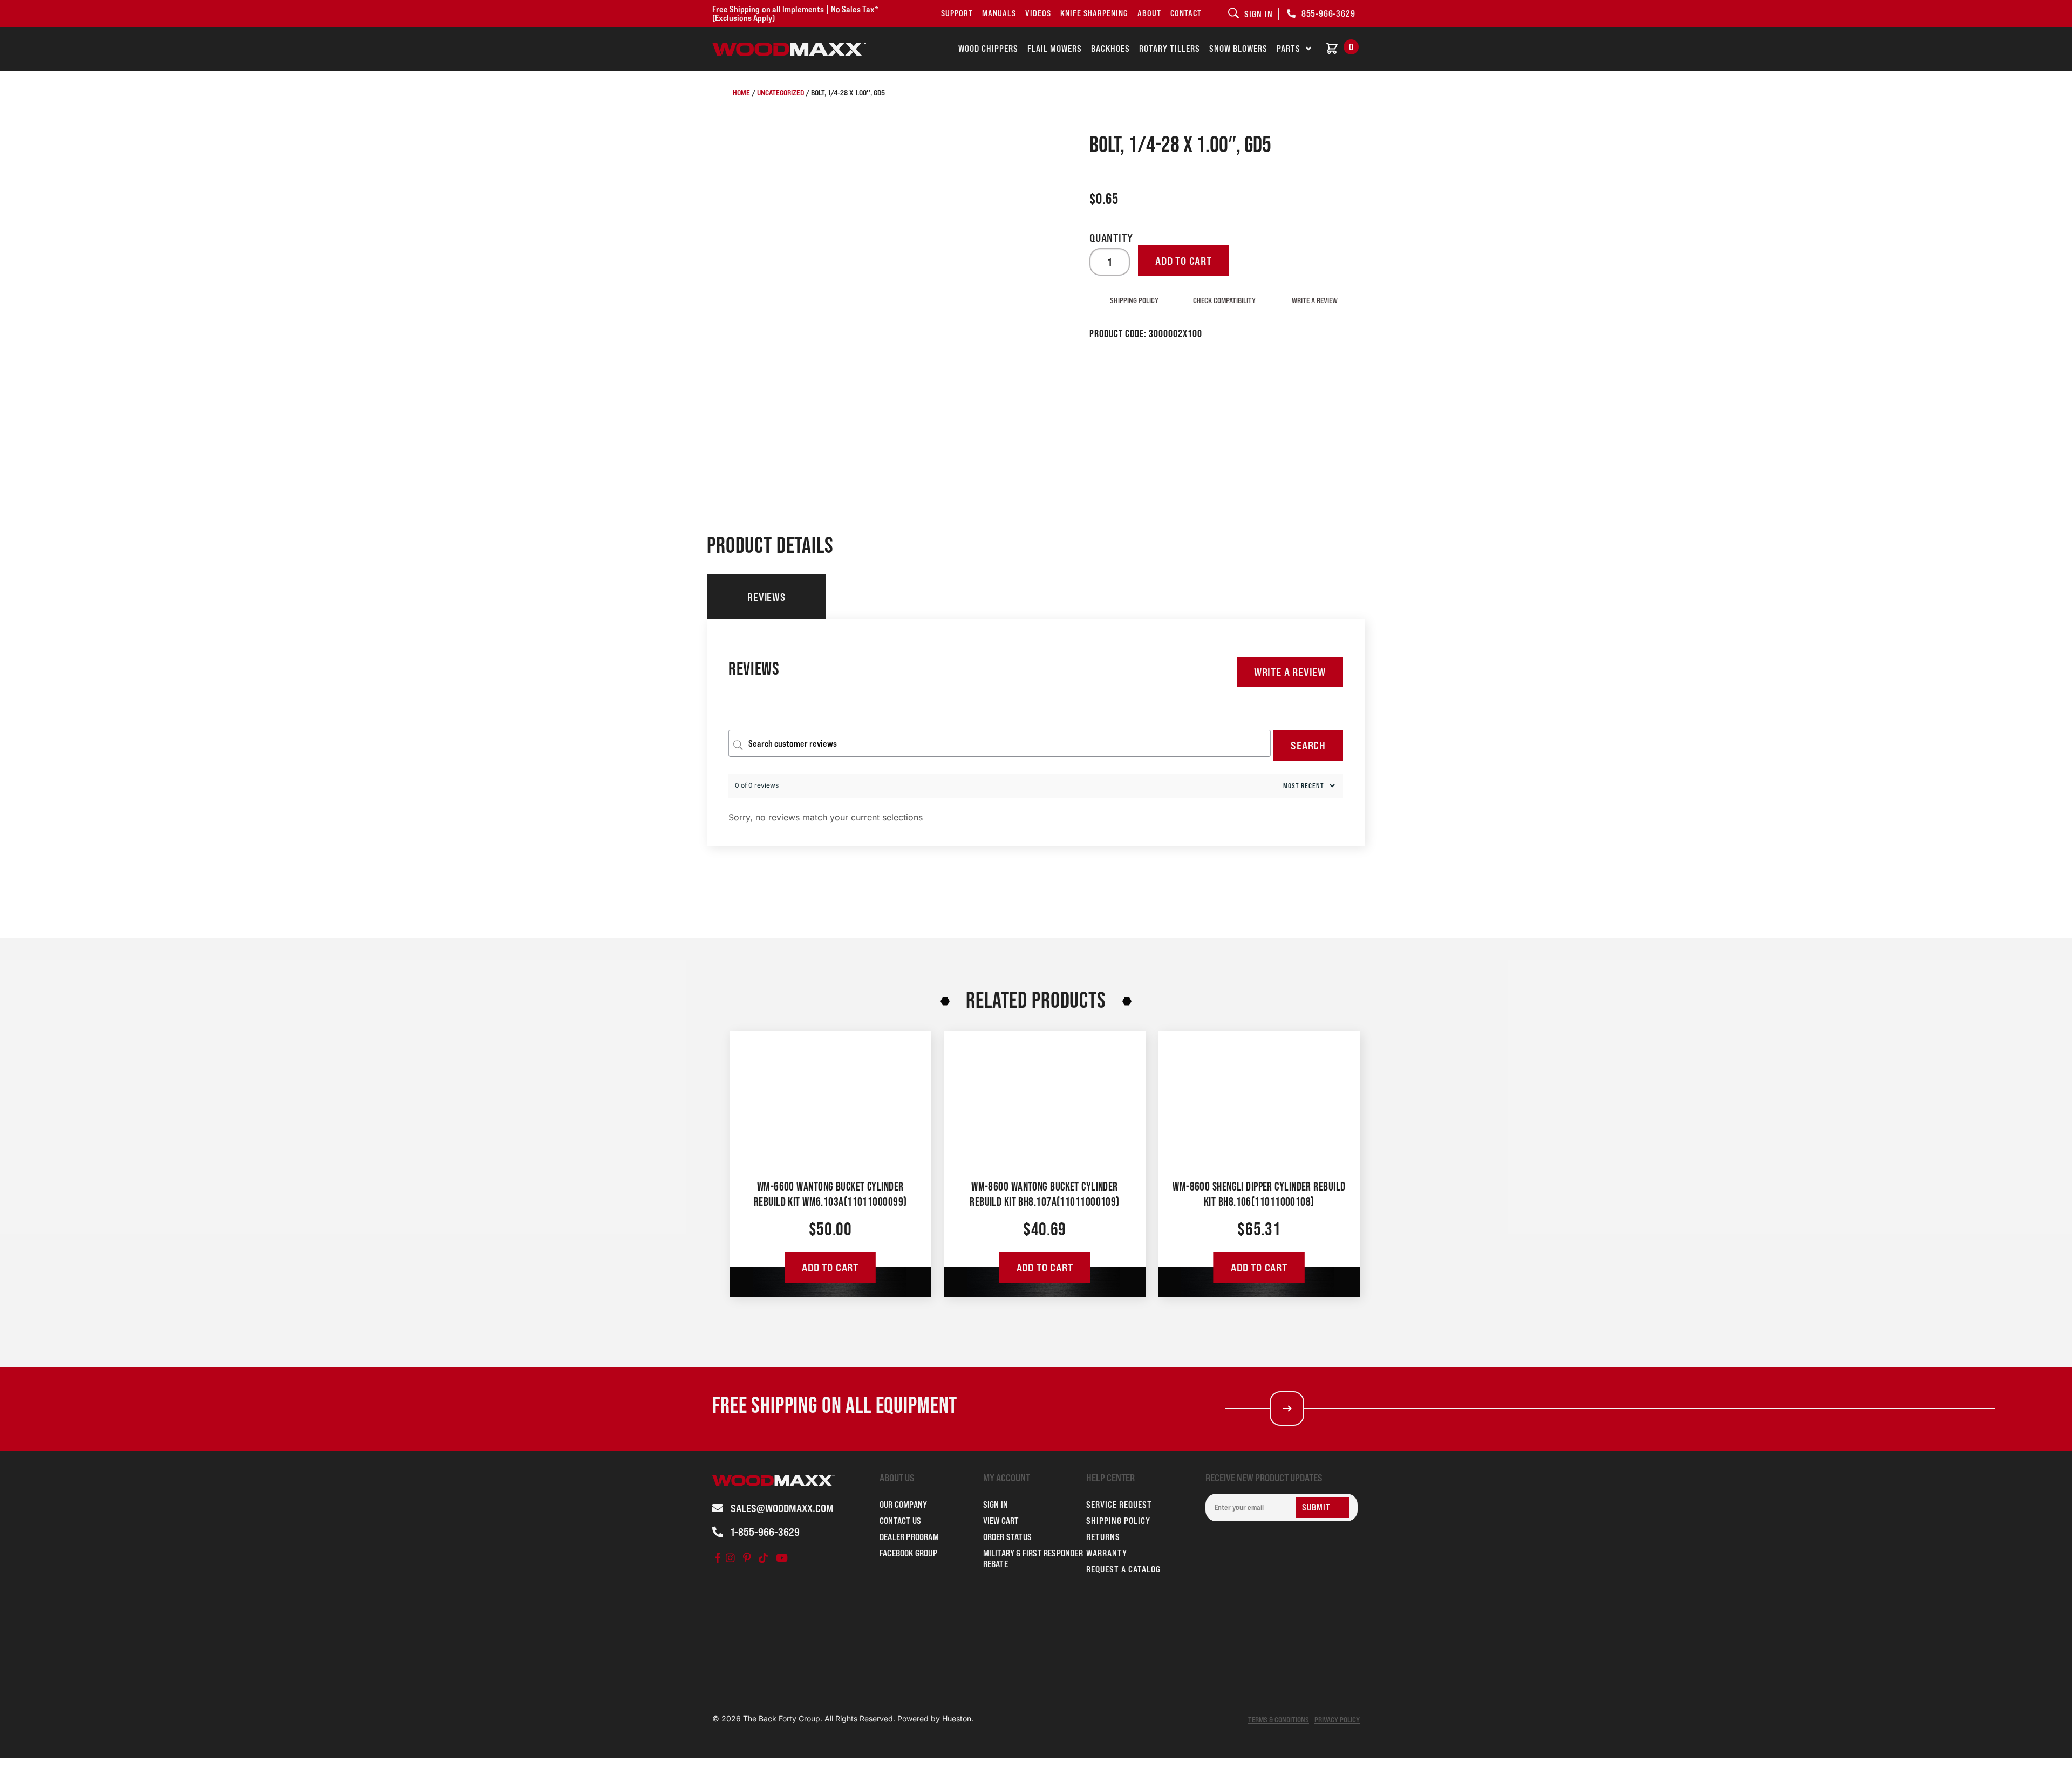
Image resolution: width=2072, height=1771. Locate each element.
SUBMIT (1316, 1507)
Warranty (1107, 1553)
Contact (1186, 13)
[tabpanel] (1036, 732)
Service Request (1119, 1505)
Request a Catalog (1123, 1569)
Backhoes (1110, 49)
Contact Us (900, 1521)
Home (741, 93)
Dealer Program (909, 1537)
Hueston (957, 1718)
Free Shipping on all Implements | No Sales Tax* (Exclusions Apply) (795, 13)
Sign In (996, 1505)
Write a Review (1290, 672)
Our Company (903, 1505)
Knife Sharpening (1094, 13)
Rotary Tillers (1170, 49)
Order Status (1007, 1537)
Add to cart (1184, 261)
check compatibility (1224, 300)
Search (1308, 746)
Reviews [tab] (766, 597)
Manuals (999, 13)
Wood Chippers (988, 49)
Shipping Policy (1134, 300)
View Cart (1001, 1521)
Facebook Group (908, 1553)
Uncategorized (781, 93)
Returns (1103, 1537)
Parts (1289, 49)
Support (957, 13)
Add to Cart (830, 1268)
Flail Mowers (1055, 49)
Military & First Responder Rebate (1033, 1558)
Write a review (1315, 300)
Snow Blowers (1238, 49)
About (1149, 13)
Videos (1038, 13)
